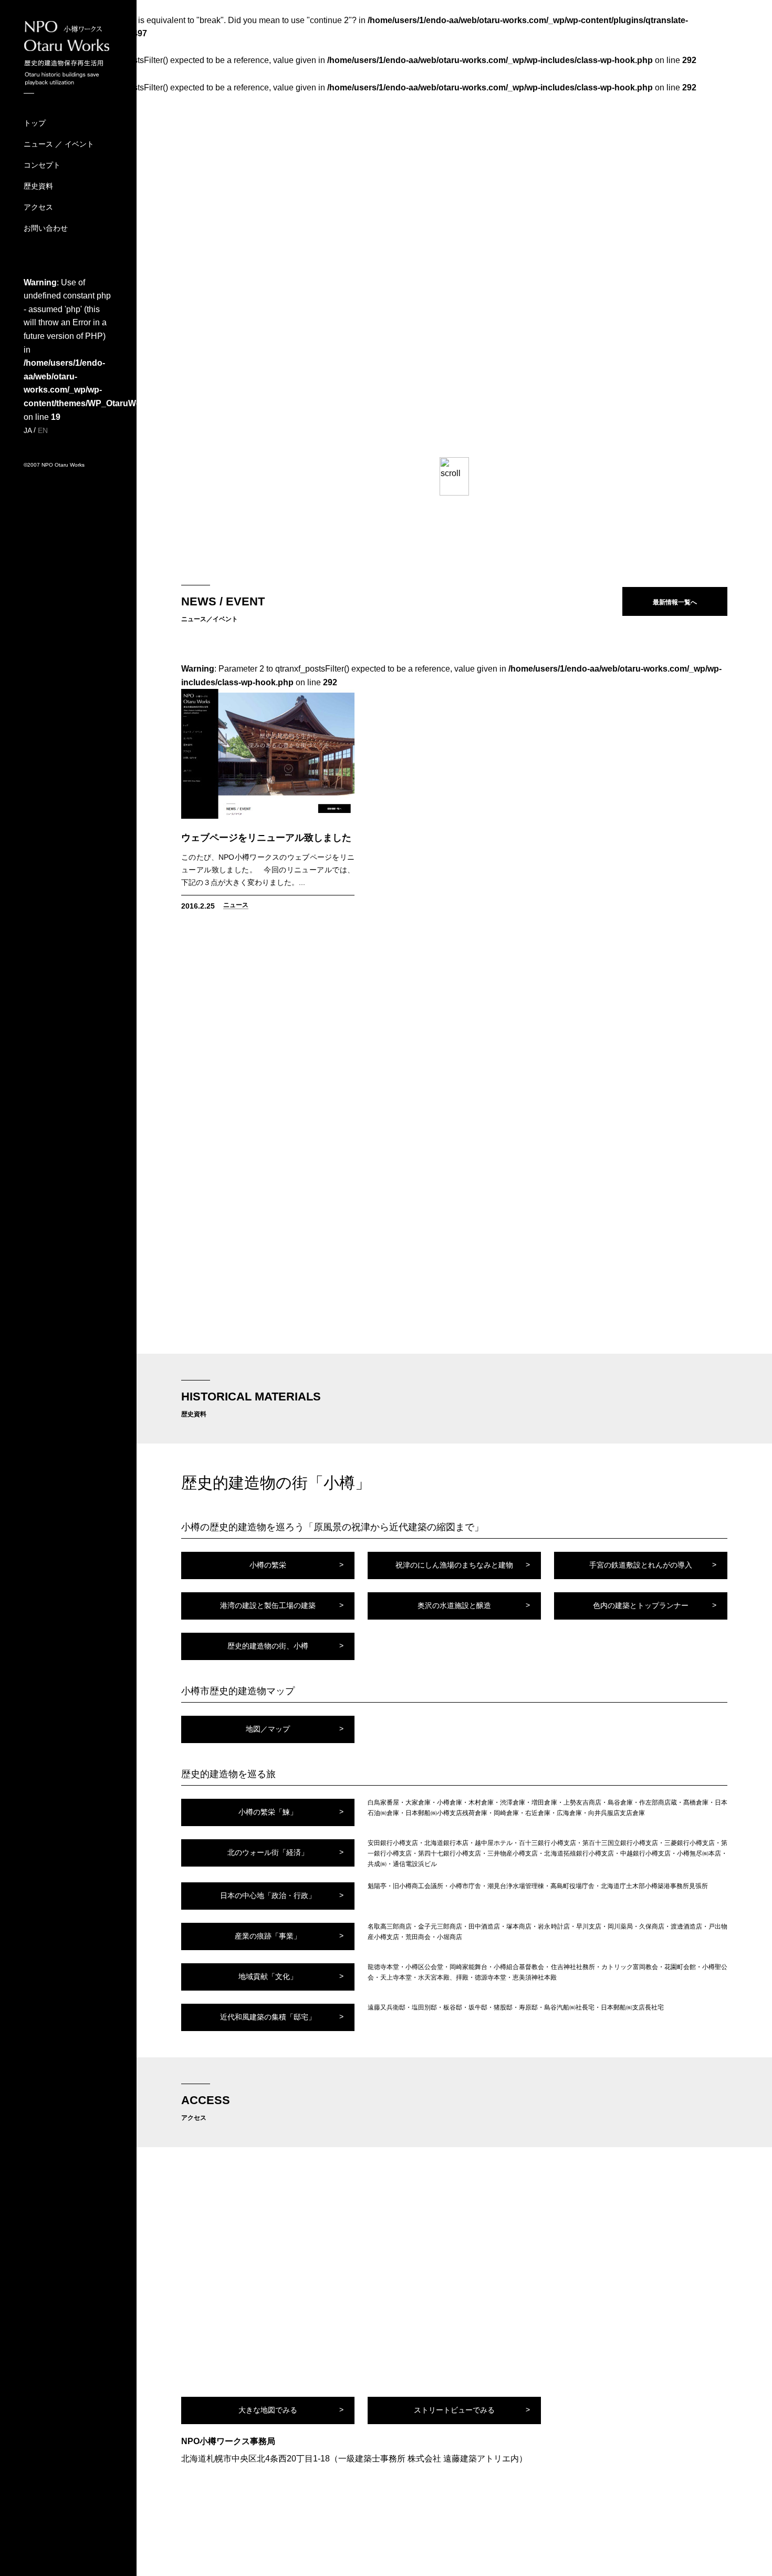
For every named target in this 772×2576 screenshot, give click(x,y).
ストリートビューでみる (454, 2410)
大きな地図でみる (268, 2410)
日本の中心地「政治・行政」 (268, 1895)
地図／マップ (268, 1729)
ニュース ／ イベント (59, 144)
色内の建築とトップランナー (641, 1605)
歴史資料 (38, 186)
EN (43, 430)
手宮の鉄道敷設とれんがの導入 (641, 1565)
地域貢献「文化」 (268, 1976)
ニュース (236, 905)
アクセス (38, 207)
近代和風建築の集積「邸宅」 (268, 2017)
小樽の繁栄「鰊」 (268, 1812)
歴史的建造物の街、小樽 (268, 1646)
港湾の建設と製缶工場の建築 (268, 1605)
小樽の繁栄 (268, 1565)
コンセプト (42, 165)
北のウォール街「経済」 (268, 1852)
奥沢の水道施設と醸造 (454, 1605)
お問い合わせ (46, 228)
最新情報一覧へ (675, 602)
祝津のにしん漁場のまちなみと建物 (454, 1565)
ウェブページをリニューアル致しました (266, 838)
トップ (35, 123)
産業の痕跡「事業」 (268, 1936)
